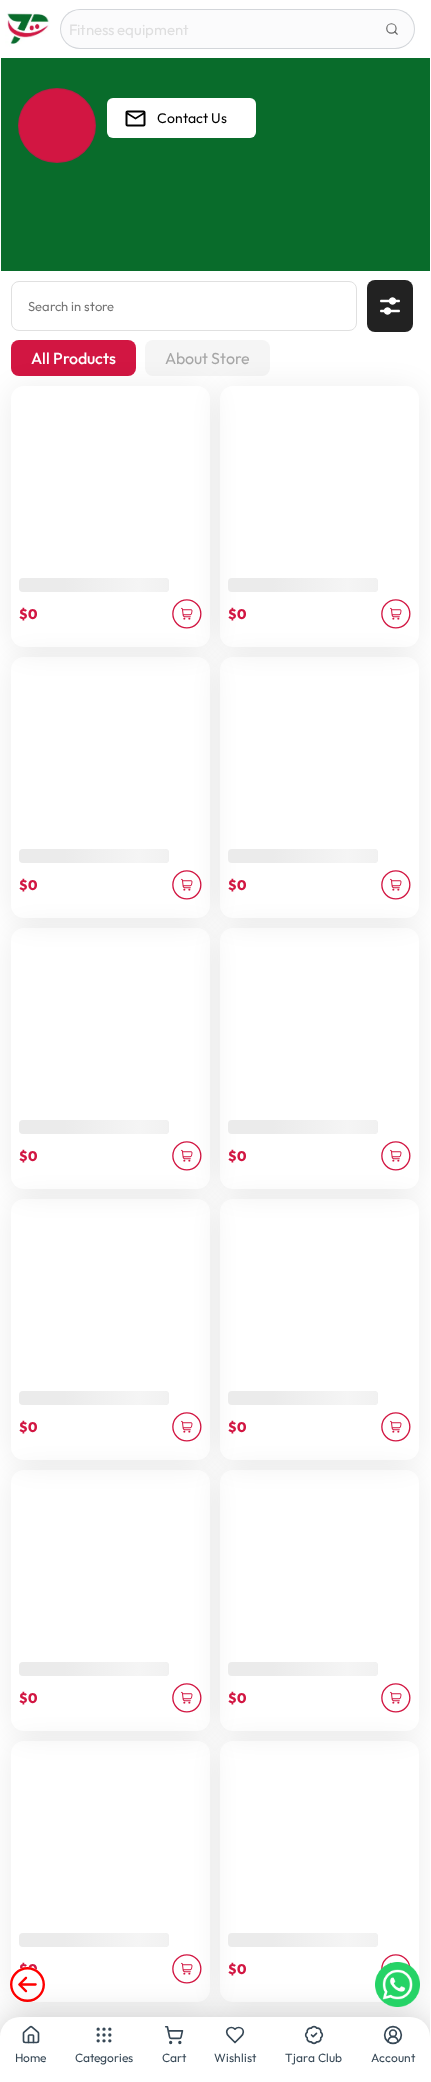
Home (30, 2057)
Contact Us (192, 118)
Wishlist (235, 2057)
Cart (174, 2057)
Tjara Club (313, 2057)
